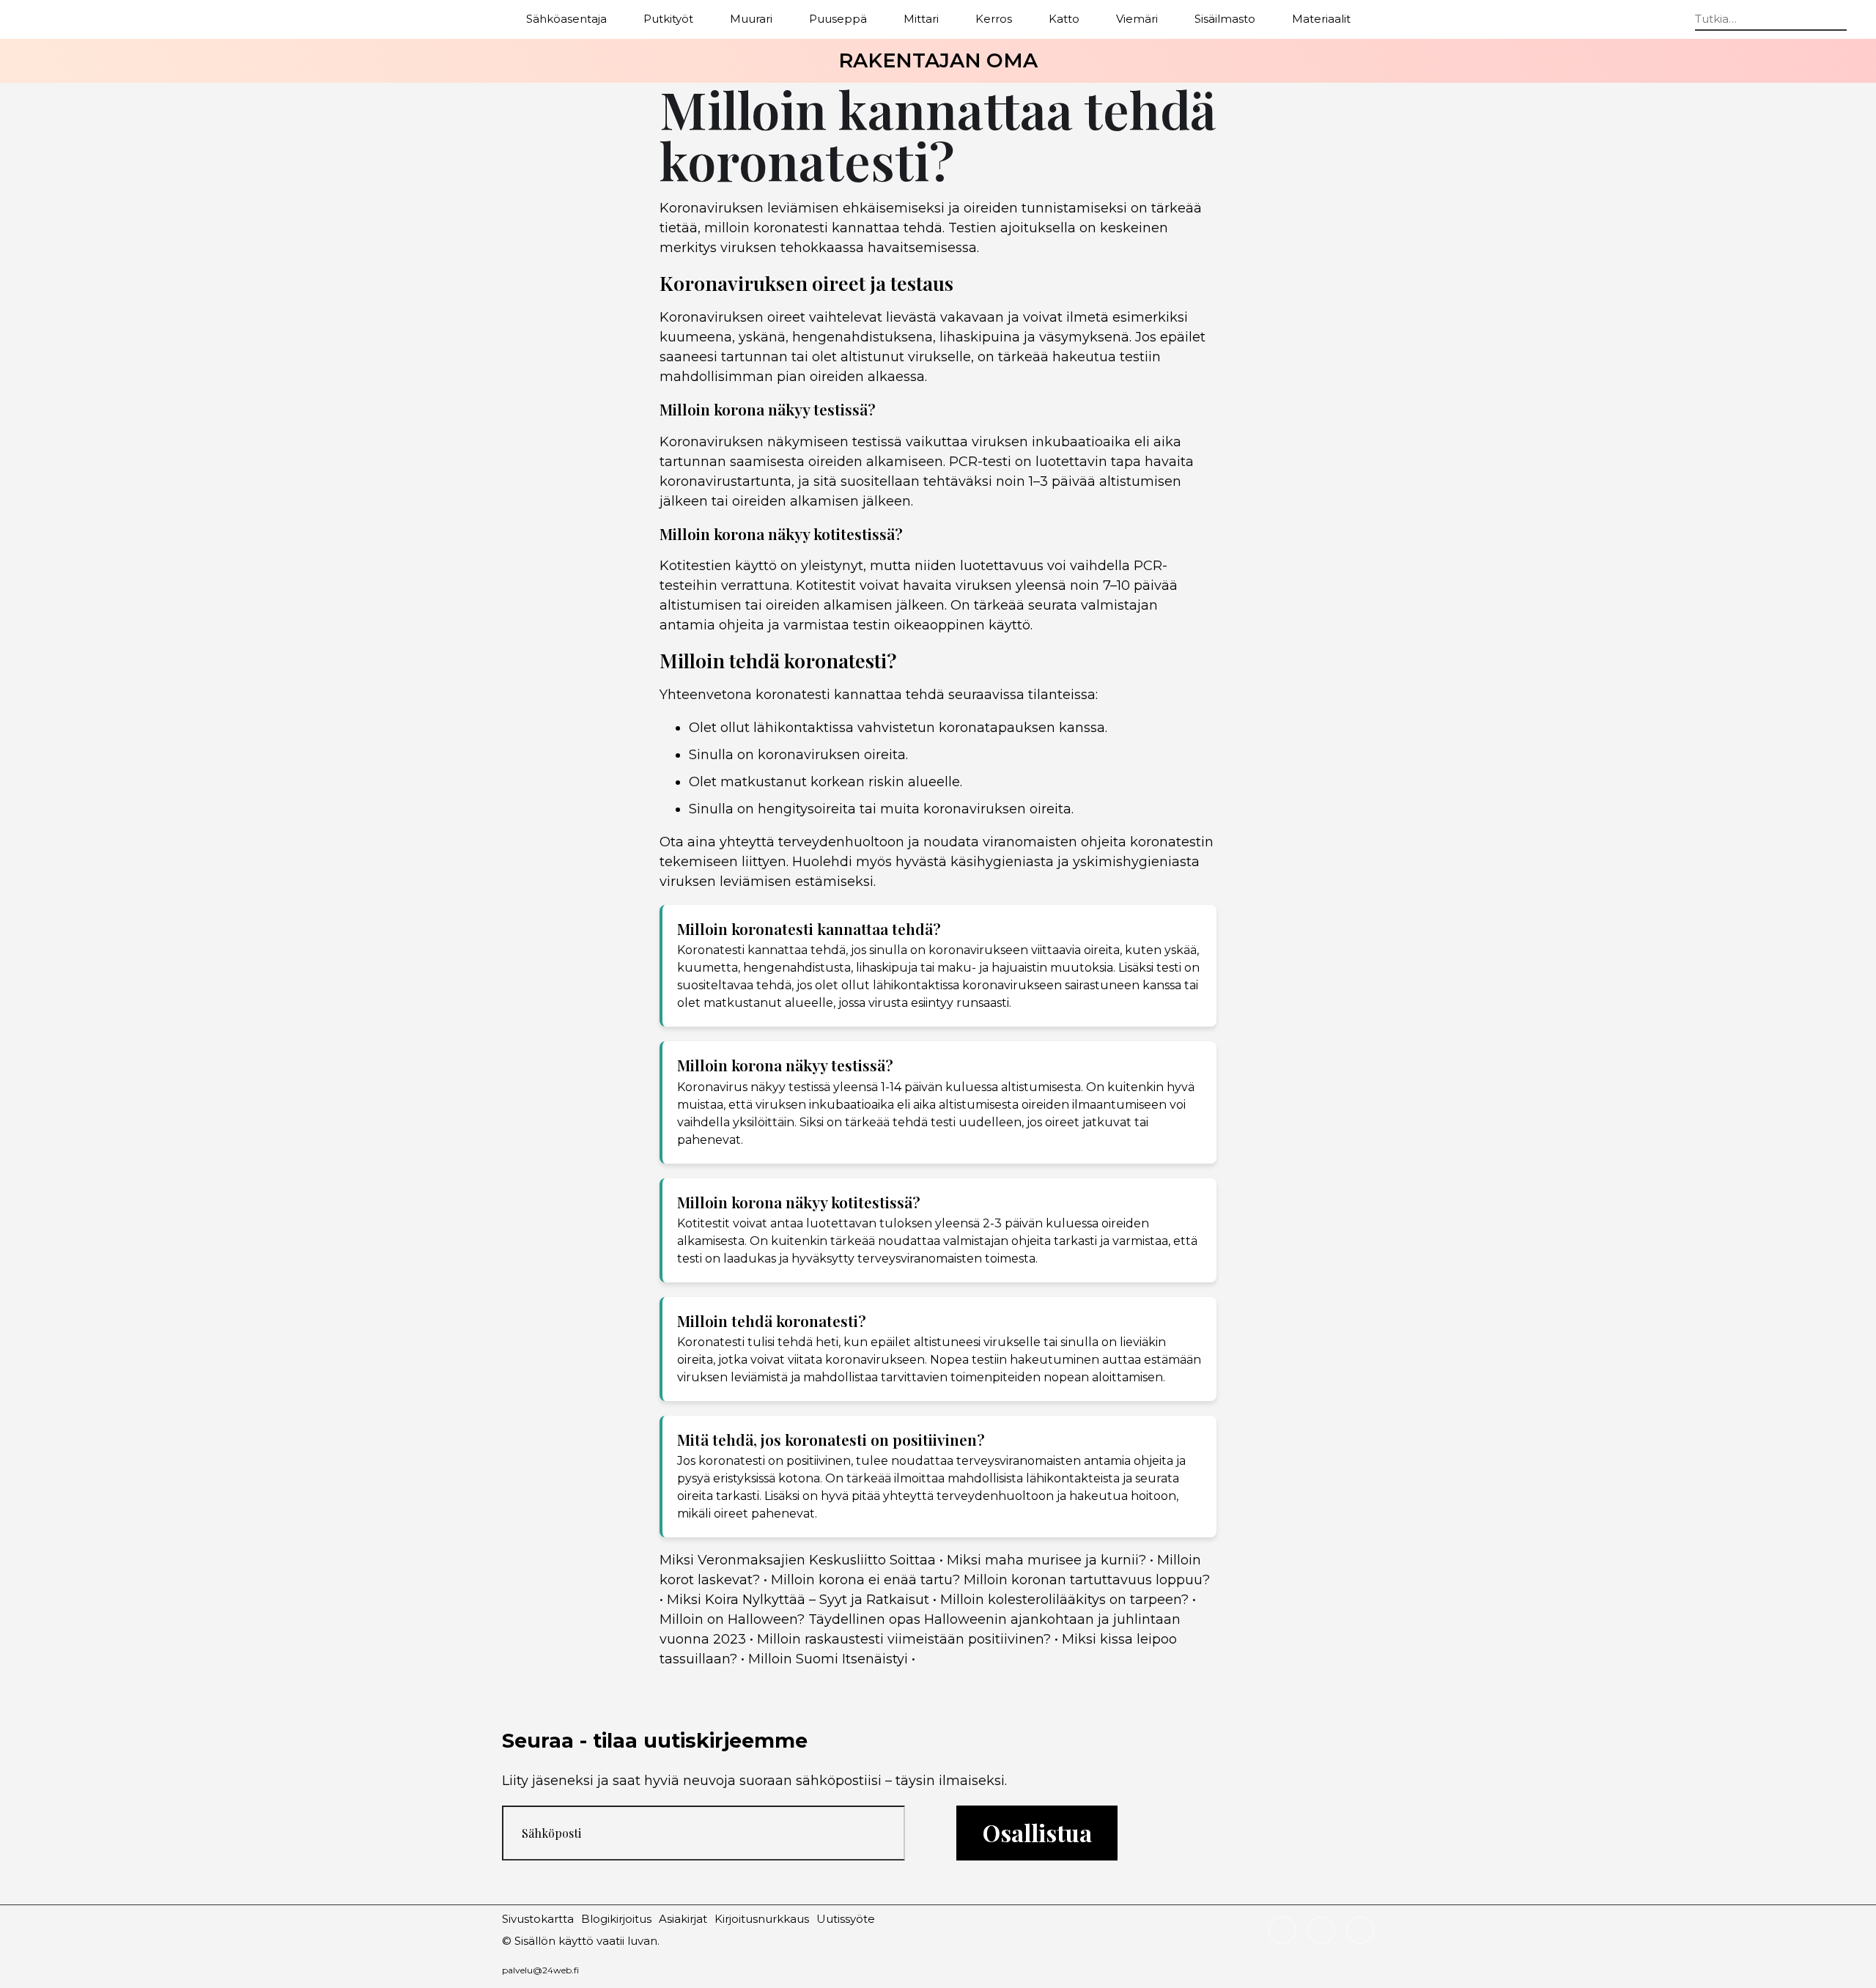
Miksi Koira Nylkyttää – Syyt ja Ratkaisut (798, 1600)
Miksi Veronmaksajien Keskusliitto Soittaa (798, 1560)
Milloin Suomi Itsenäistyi (828, 1659)
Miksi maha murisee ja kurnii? (1046, 1560)
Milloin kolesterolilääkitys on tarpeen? (1064, 1600)
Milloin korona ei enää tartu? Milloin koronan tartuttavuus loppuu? (990, 1580)
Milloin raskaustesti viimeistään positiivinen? (904, 1639)
